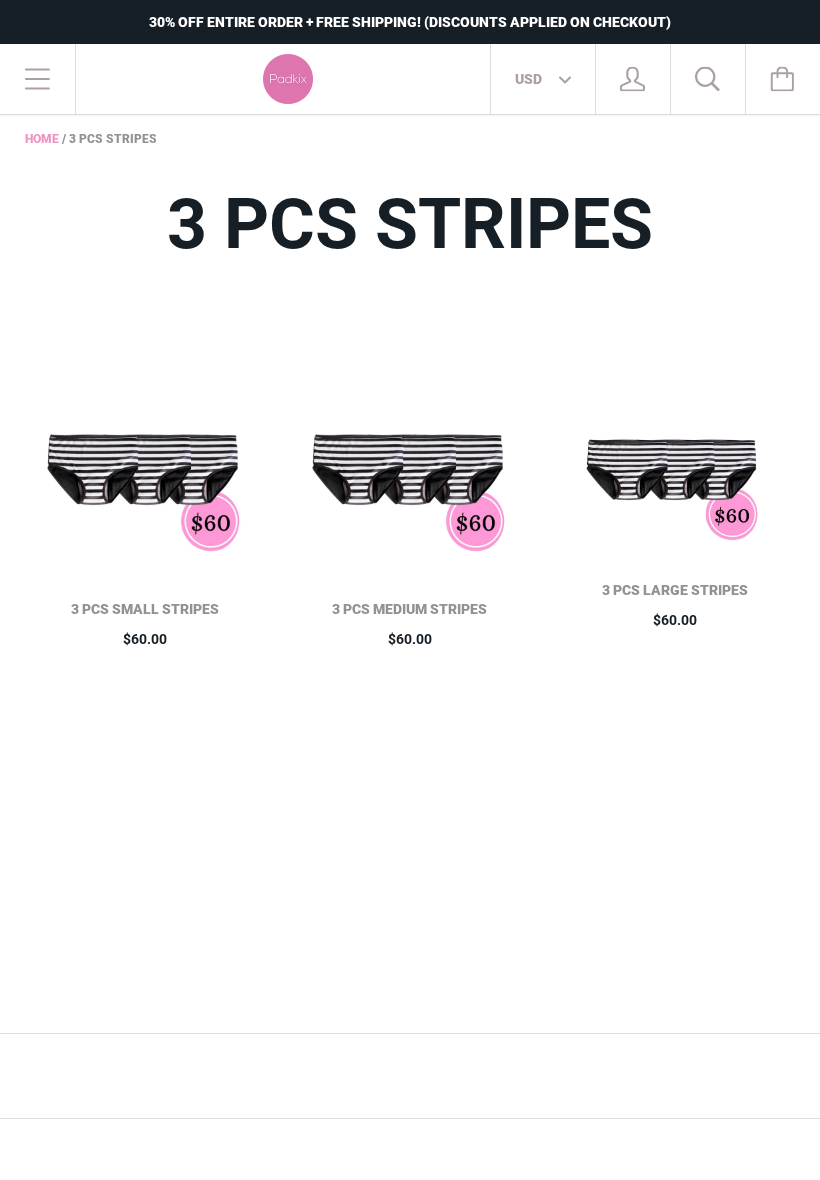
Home (42, 139)
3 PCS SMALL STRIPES (145, 609)
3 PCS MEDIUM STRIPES (409, 609)
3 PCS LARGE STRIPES (675, 590)
